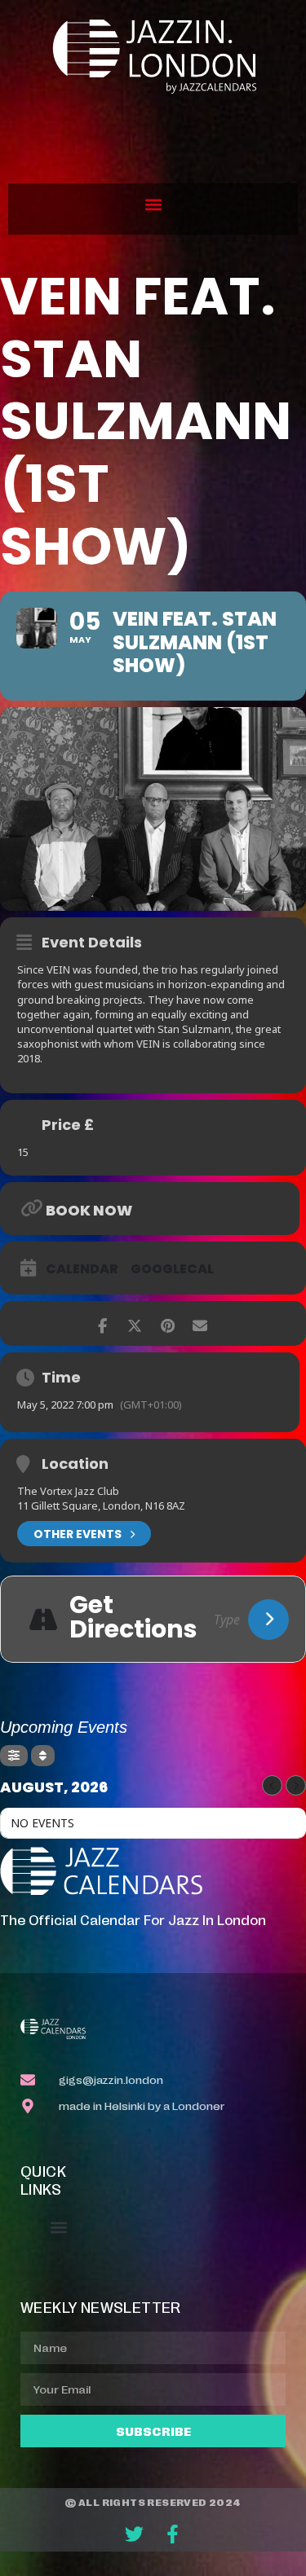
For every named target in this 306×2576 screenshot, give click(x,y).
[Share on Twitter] (135, 1323)
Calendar (82, 1269)
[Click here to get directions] (268, 1620)
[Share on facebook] (102, 1323)
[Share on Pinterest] (168, 1323)
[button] (153, 205)
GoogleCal (172, 1269)
